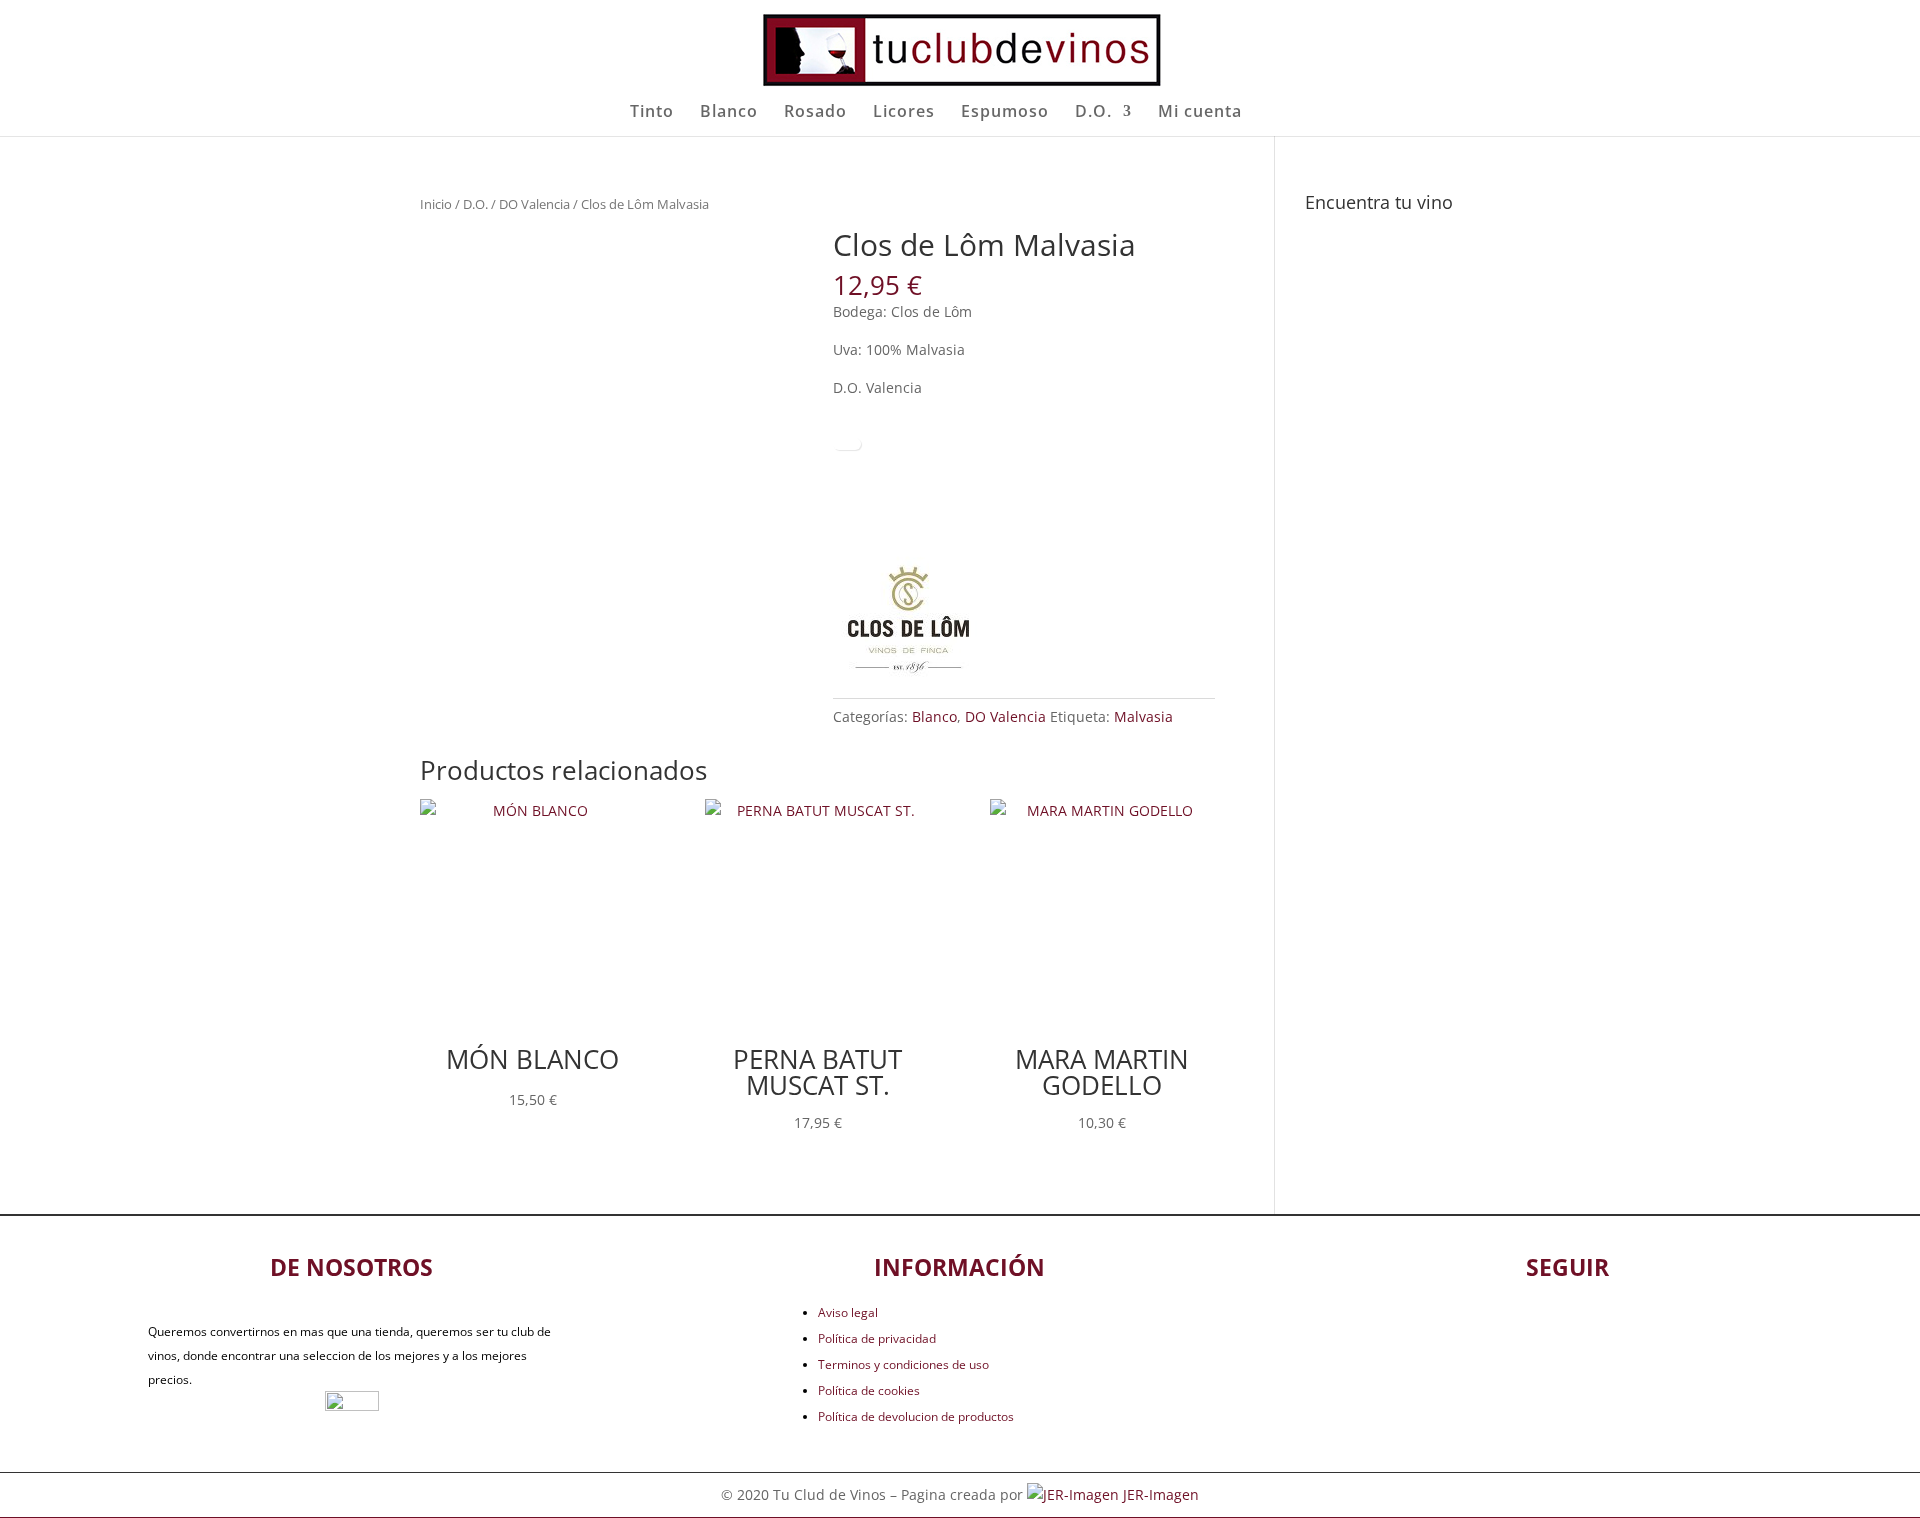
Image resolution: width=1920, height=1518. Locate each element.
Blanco (729, 113)
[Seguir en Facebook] (1535, 1329)
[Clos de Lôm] (908, 619)
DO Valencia (534, 204)
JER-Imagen (1161, 1494)
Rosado (815, 113)
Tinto (652, 113)
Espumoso (1005, 113)
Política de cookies (869, 1390)
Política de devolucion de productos (916, 1416)
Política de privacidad (877, 1338)
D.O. (1093, 113)
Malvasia (1143, 716)
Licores (904, 113)
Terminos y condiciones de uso (903, 1364)
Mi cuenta (1200, 113)
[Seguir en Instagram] (1601, 1329)
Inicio (436, 204)
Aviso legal (848, 1312)
